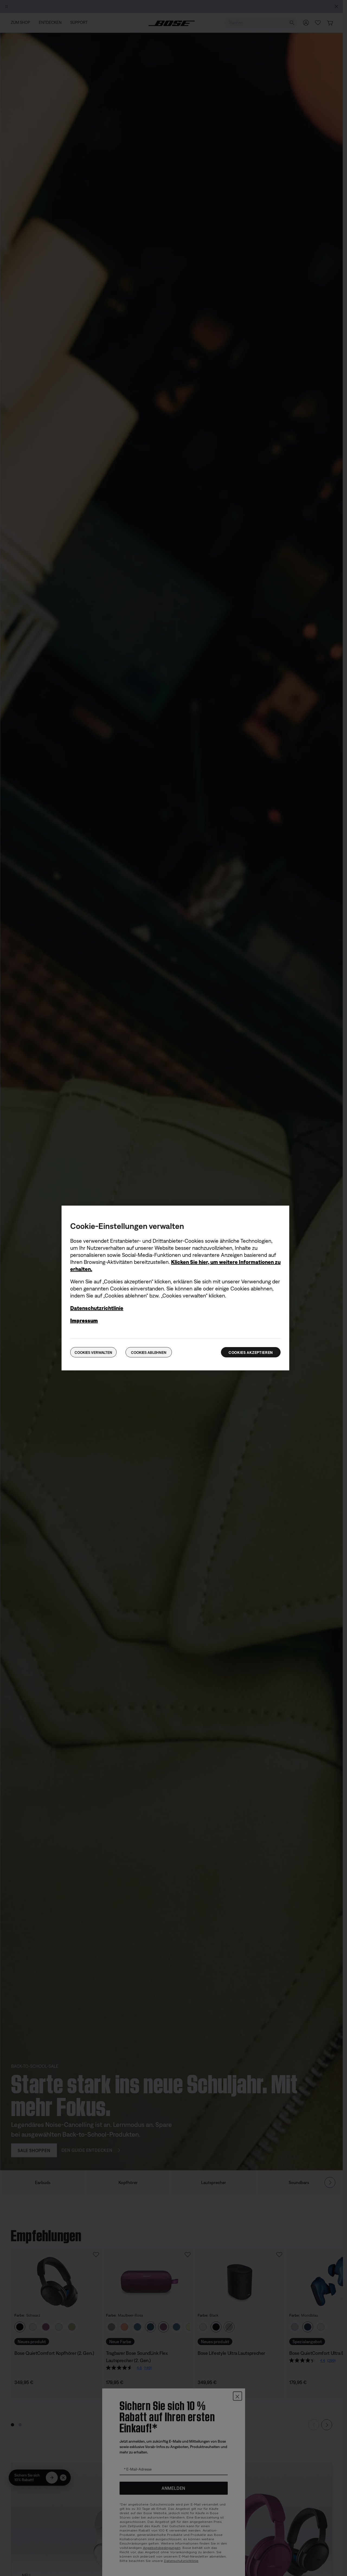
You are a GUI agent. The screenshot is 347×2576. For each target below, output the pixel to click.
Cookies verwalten (93, 1353)
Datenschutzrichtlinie (97, 1308)
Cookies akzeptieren (251, 1353)
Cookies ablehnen (149, 1353)
